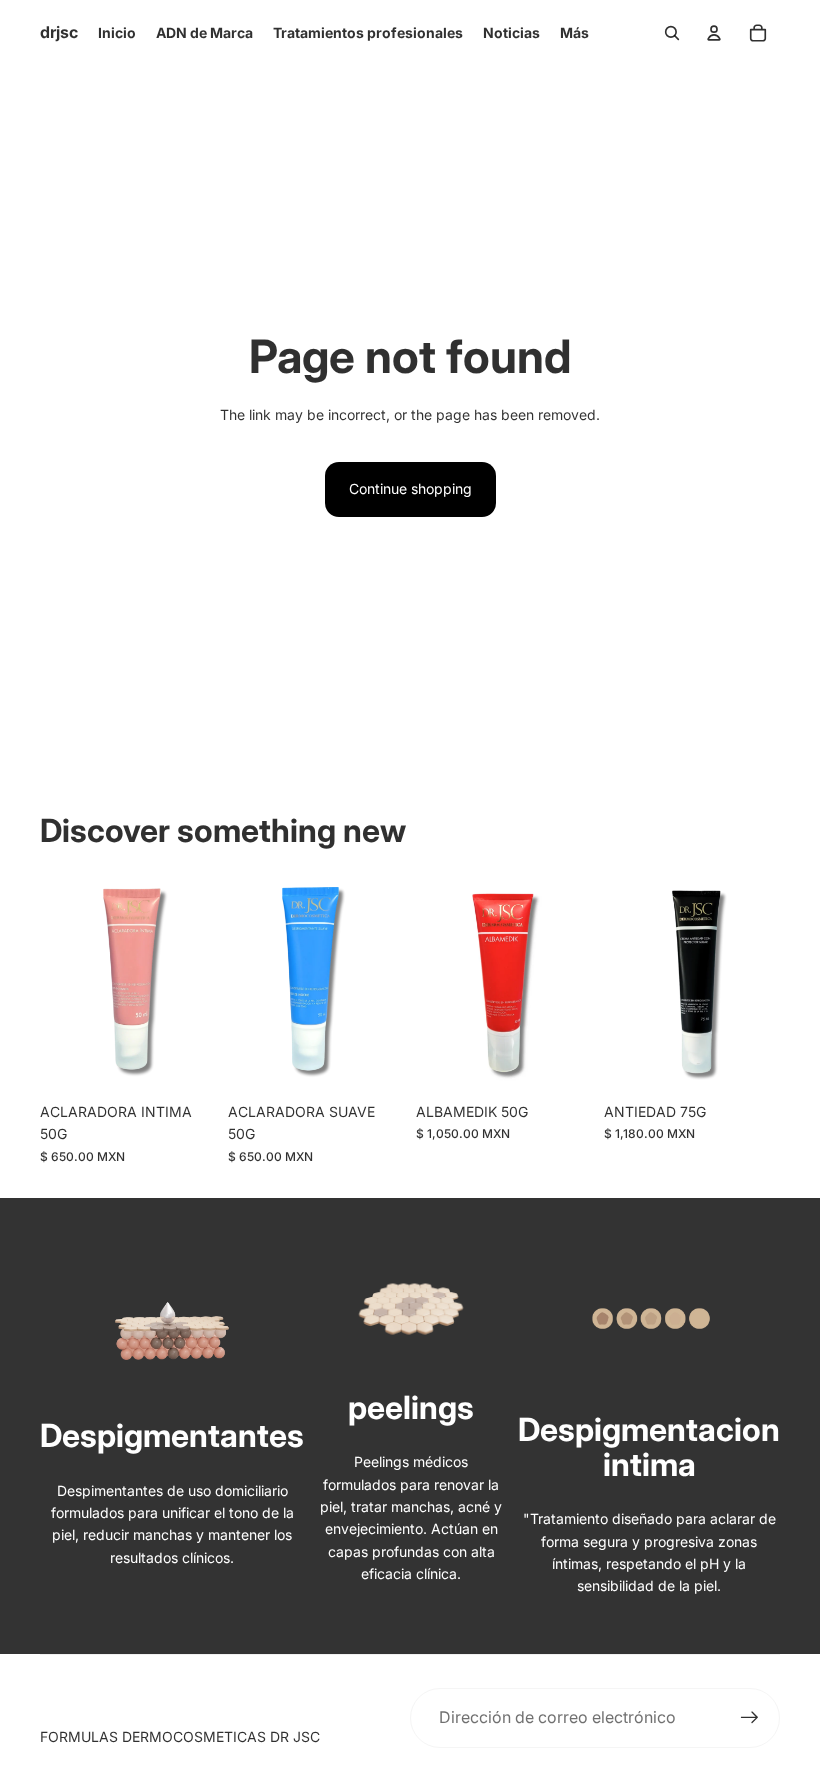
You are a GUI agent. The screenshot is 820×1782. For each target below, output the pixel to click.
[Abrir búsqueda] (672, 33)
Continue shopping (410, 488)
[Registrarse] (750, 1718)
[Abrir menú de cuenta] (714, 33)
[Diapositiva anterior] (431, 983)
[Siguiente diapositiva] (576, 983)
